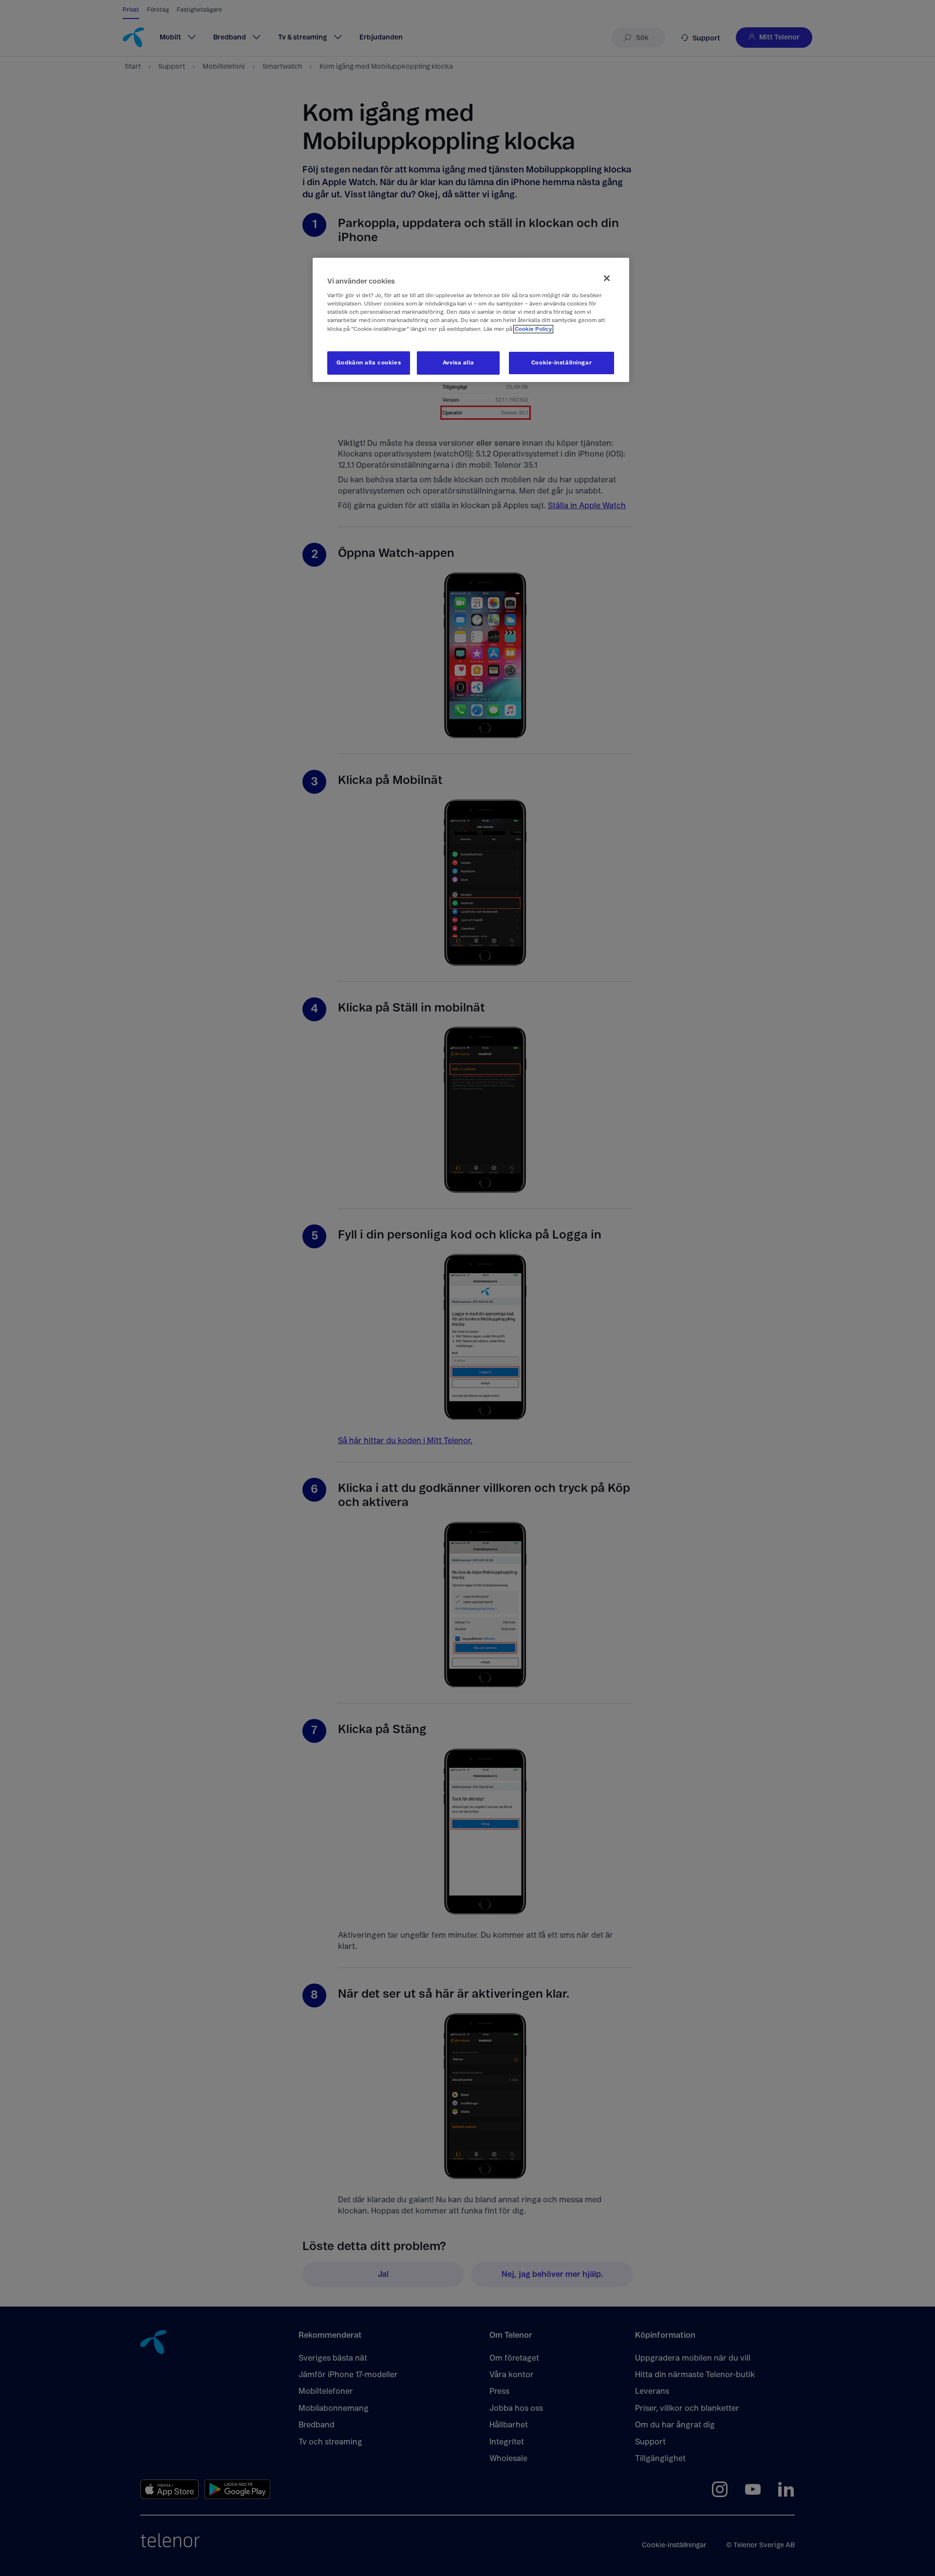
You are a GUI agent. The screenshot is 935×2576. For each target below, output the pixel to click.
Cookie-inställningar (561, 363)
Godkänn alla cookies (369, 363)
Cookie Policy (533, 329)
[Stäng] (607, 278)
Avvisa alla (458, 363)
